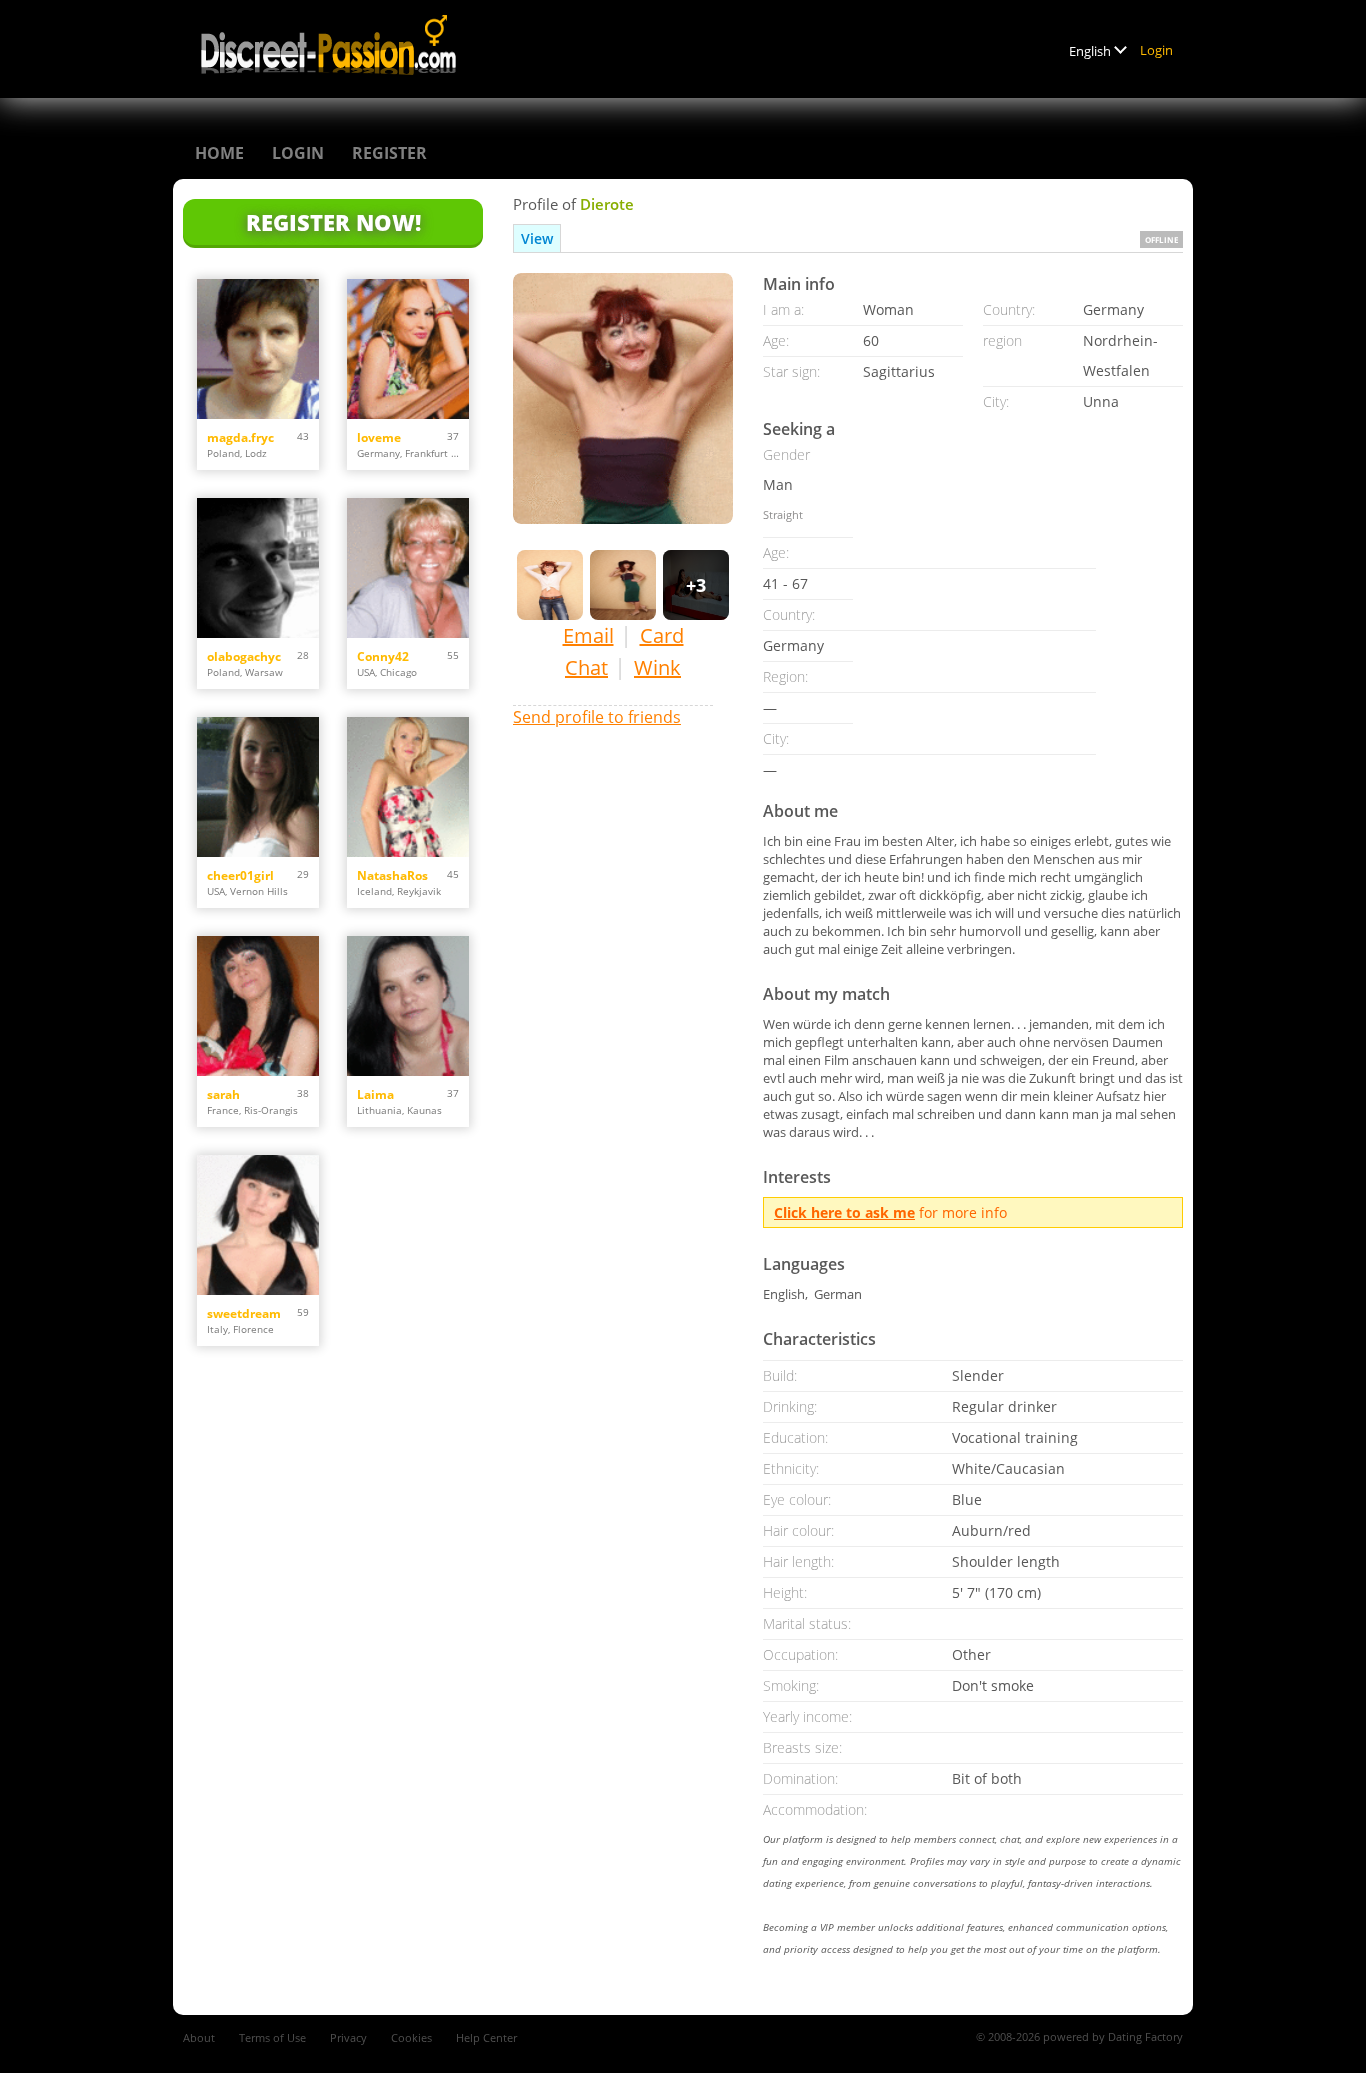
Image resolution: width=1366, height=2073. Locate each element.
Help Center (486, 2037)
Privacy (348, 2037)
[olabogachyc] (258, 568)
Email (588, 635)
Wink (657, 667)
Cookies (411, 2037)
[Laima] (408, 1006)
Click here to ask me (844, 1212)
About (199, 2037)
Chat (586, 667)
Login (1156, 50)
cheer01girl (240, 875)
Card (662, 635)
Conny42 (383, 656)
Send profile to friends (597, 717)
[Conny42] (408, 568)
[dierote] (623, 398)
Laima (375, 1094)
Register (389, 153)
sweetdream (244, 1313)
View (537, 238)
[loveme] (408, 349)
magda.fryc (240, 437)
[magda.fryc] (258, 349)
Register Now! (333, 222)
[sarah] (258, 1006)
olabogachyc (244, 656)
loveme (379, 437)
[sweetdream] (258, 1225)
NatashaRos (392, 875)
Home (219, 153)
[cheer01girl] (258, 787)
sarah (223, 1094)
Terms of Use (272, 2037)
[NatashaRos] (408, 787)
